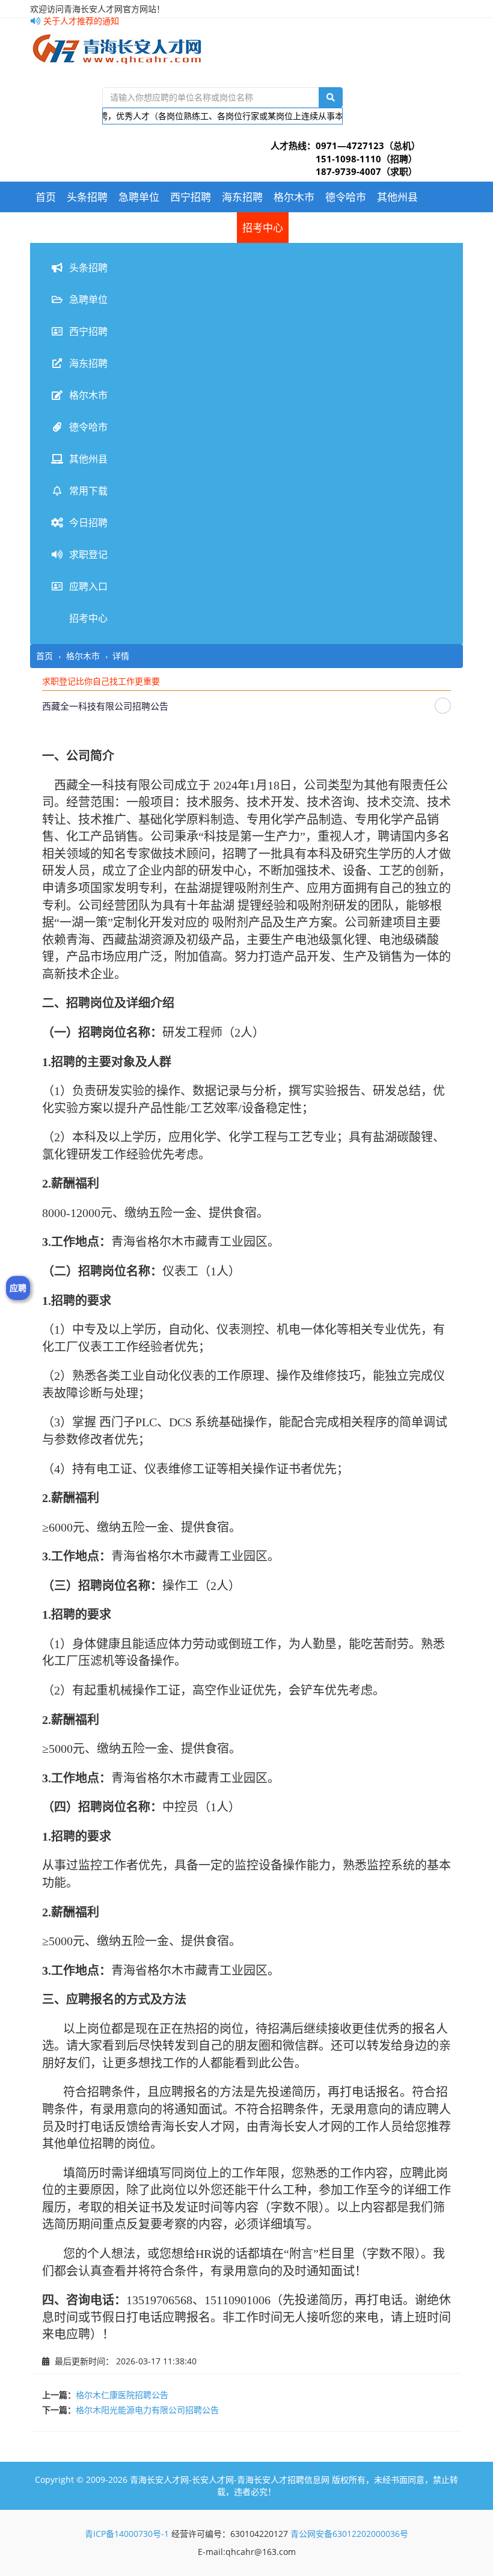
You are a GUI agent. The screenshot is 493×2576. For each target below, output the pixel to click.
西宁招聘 (191, 197)
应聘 (18, 1288)
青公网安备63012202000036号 (349, 2534)
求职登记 (159, 228)
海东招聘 (242, 197)
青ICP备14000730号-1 (127, 2534)
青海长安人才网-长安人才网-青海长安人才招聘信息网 (230, 2479)
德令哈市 (346, 197)
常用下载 (56, 228)
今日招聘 (108, 228)
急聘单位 (139, 197)
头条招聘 (87, 197)
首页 (46, 197)
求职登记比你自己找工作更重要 (101, 681)
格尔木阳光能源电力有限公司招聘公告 (147, 2410)
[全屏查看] (443, 706)
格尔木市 (294, 197)
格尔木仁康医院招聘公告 (122, 2395)
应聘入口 (211, 228)
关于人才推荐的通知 (80, 21)
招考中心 (263, 228)
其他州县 (397, 197)
